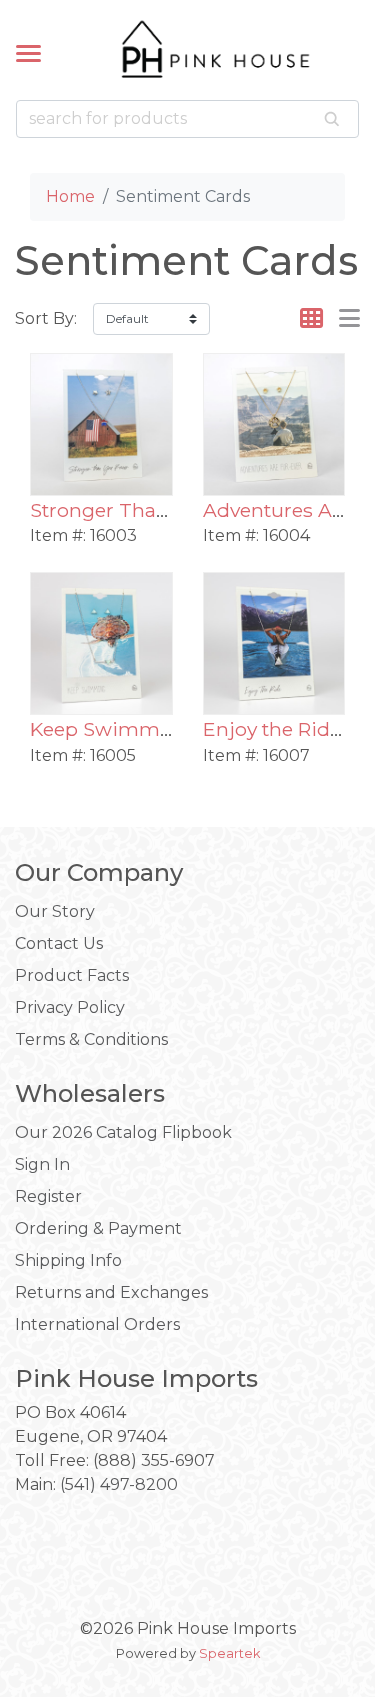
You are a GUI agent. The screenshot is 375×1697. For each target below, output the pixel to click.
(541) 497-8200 (119, 1484)
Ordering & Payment (98, 1228)
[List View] (349, 318)
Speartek (229, 1653)
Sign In (42, 1164)
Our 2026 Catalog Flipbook (123, 1132)
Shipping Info (68, 1260)
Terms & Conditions (91, 1039)
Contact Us (59, 943)
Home (70, 196)
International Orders (97, 1324)
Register (48, 1196)
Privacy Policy (70, 1007)
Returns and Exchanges (111, 1292)
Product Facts (72, 975)
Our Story (55, 911)
